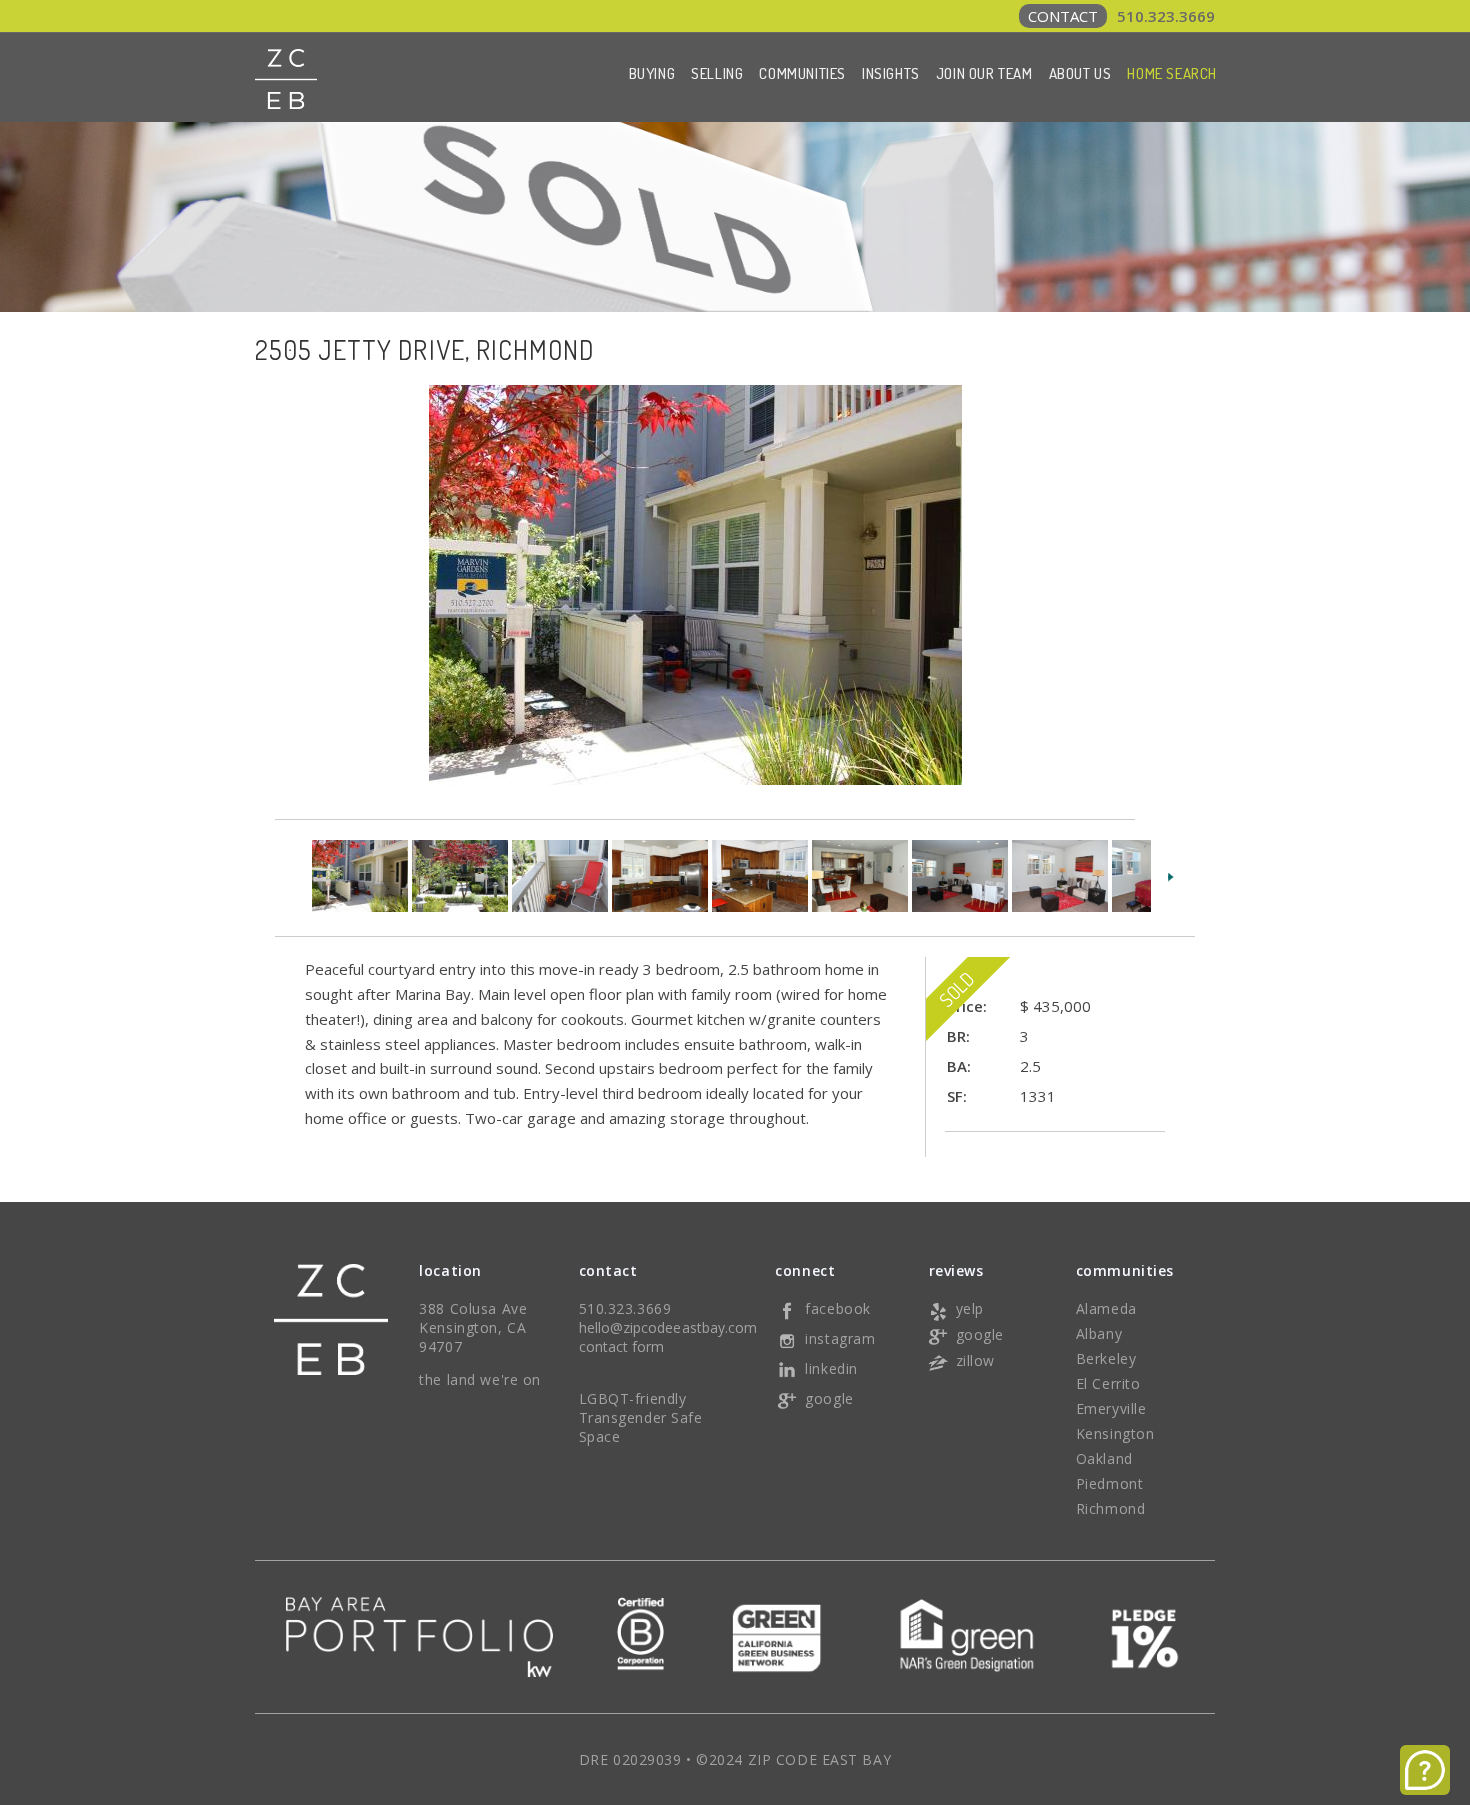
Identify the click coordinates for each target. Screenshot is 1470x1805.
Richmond (1110, 1508)
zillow (975, 1360)
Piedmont (1109, 1483)
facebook (837, 1308)
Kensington (1115, 1433)
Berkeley (1106, 1358)
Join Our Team (984, 73)
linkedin (831, 1368)
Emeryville (1111, 1408)
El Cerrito (1108, 1383)
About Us (1080, 73)
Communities (802, 73)
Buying (652, 73)
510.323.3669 (1121, 16)
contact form (622, 1346)
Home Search (1172, 73)
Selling (717, 73)
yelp (970, 1308)
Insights (891, 73)
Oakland (1104, 1458)
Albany (1099, 1333)
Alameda (1106, 1308)
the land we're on (480, 1379)
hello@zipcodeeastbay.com (668, 1327)
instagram (840, 1338)
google (829, 1398)
